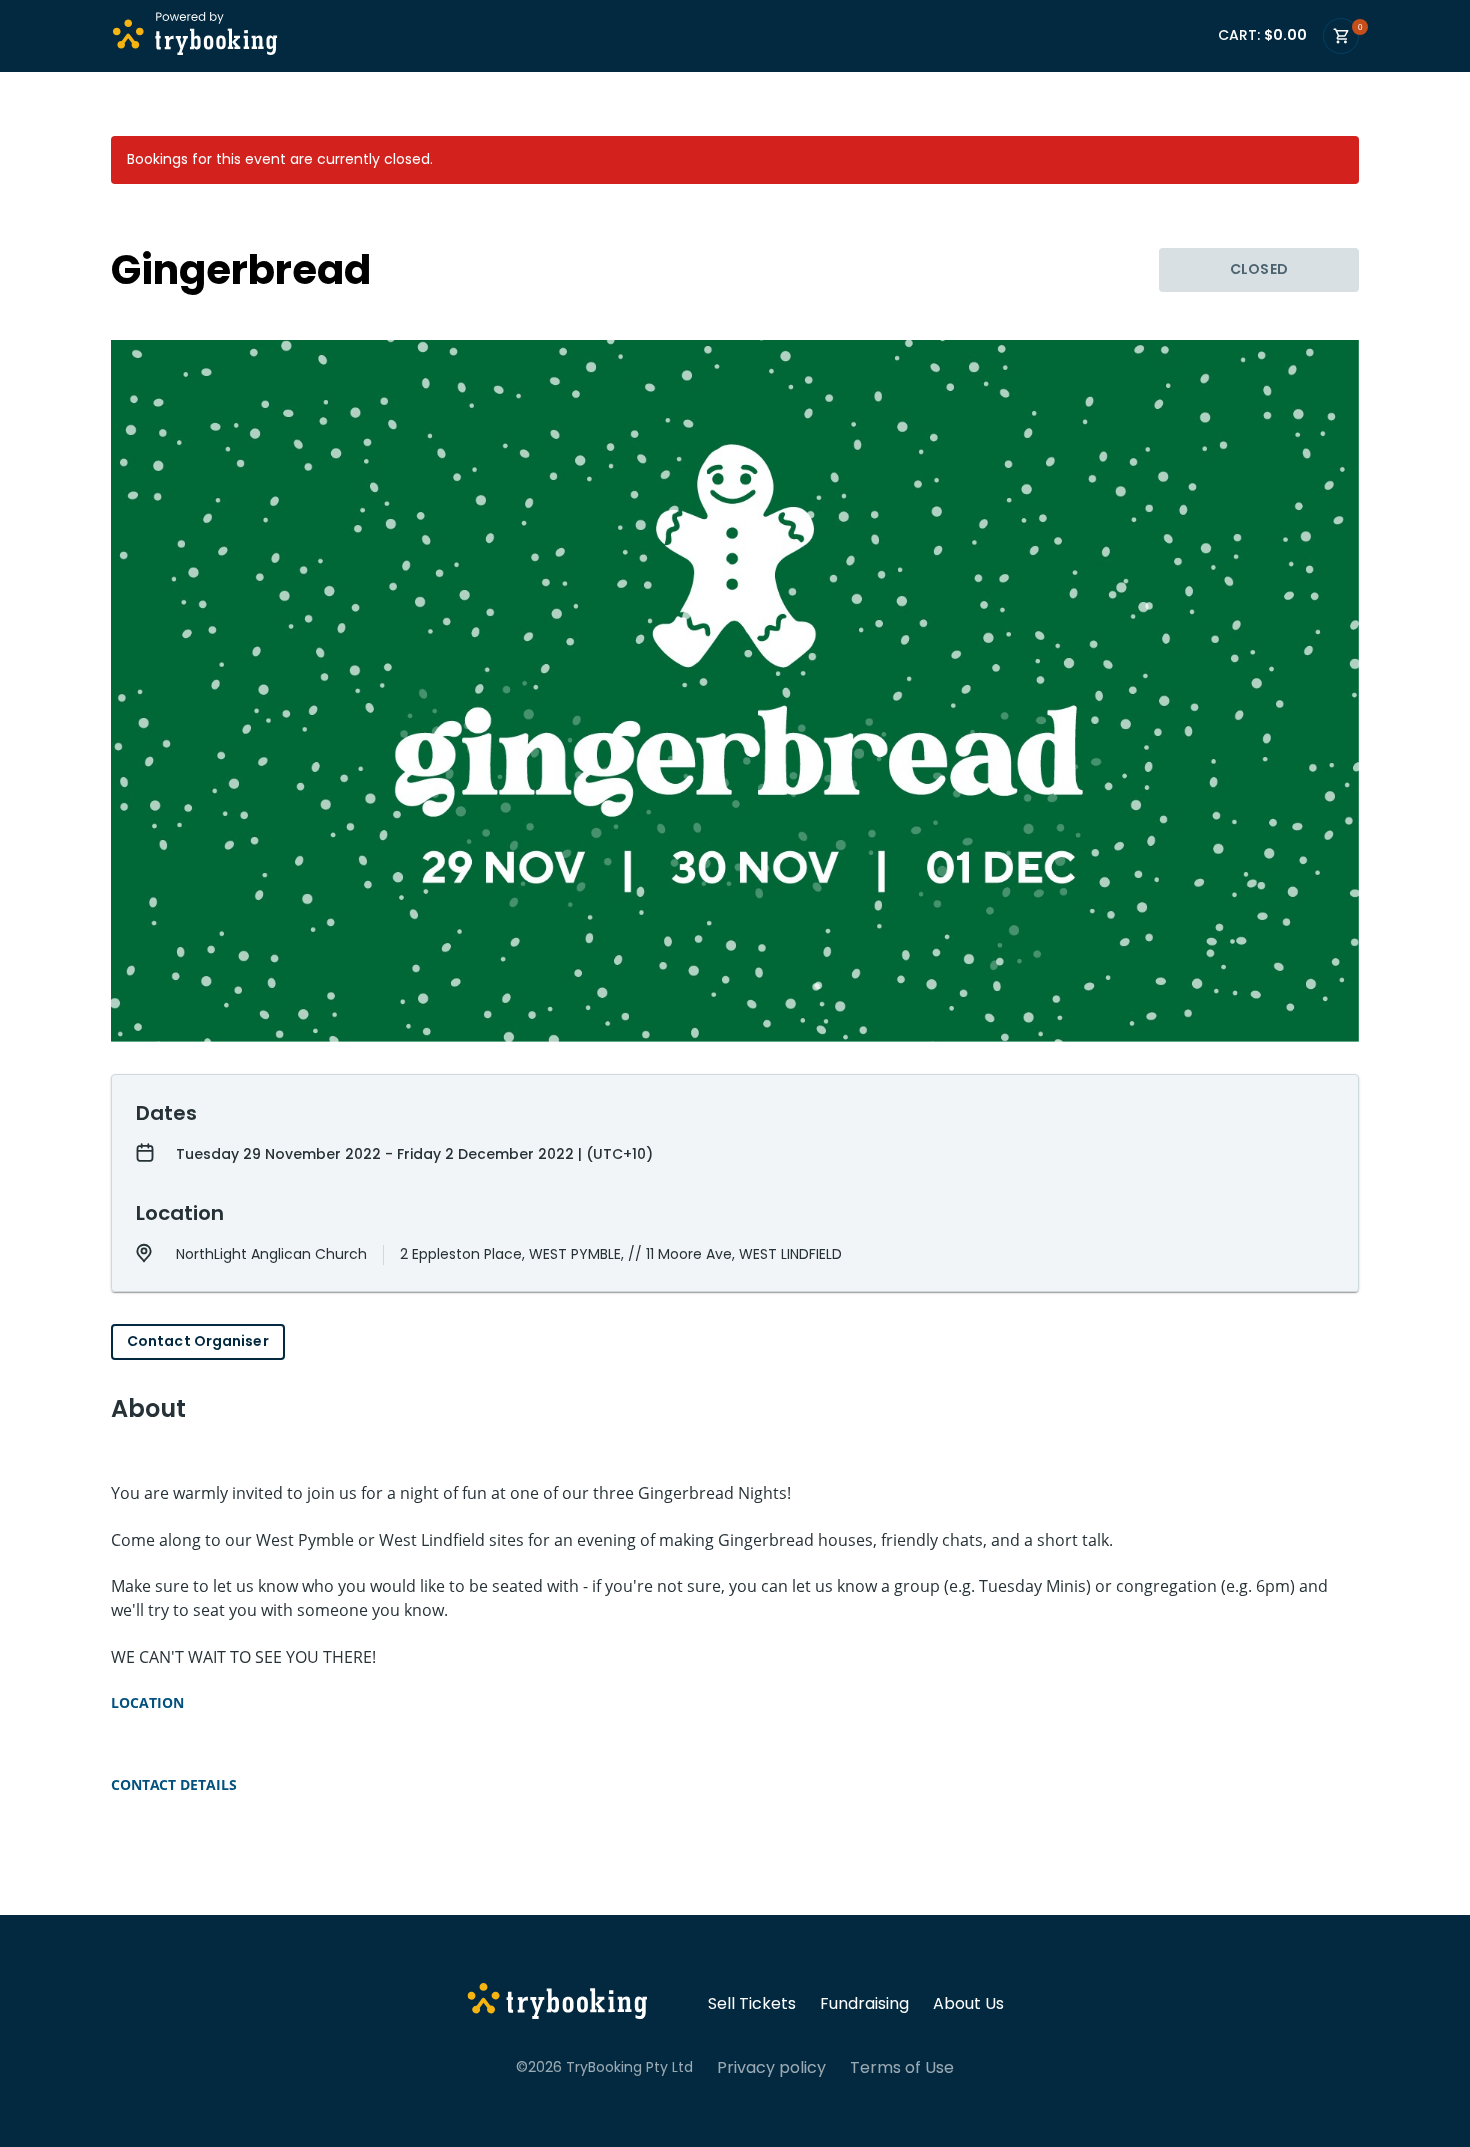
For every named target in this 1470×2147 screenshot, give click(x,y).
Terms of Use (902, 2068)
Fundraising (864, 2004)
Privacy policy (771, 2068)
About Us (968, 2004)
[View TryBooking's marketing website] (557, 2004)
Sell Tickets (752, 2004)
